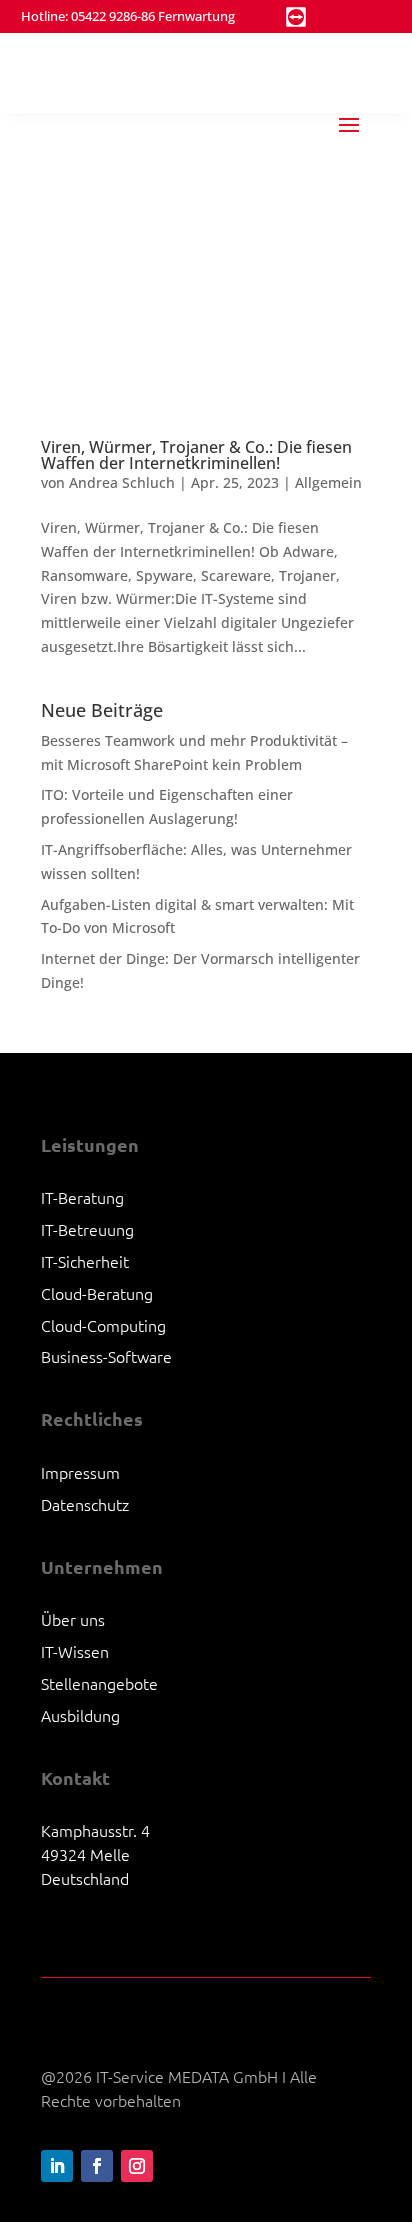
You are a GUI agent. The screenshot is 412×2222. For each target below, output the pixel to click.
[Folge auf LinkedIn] (57, 2166)
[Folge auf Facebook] (97, 2166)
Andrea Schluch (122, 482)
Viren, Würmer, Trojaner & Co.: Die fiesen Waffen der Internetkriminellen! (196, 455)
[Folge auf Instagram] (137, 2166)
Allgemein (328, 482)
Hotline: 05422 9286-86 (88, 16)
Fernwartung (196, 16)
